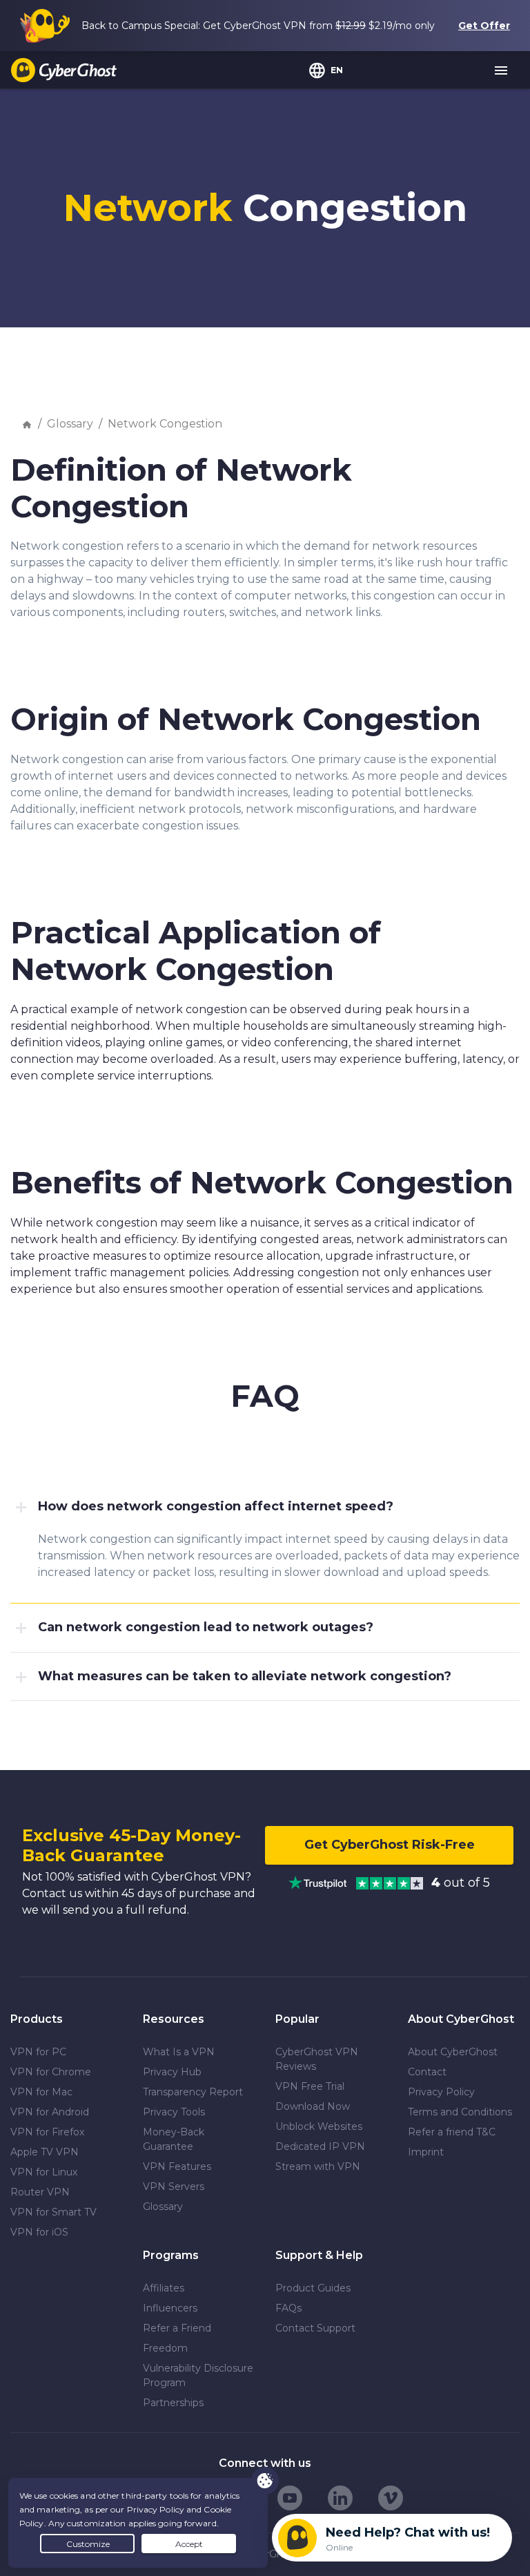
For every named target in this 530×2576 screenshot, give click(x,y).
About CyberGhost (453, 2052)
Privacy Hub (172, 2072)
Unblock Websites (319, 2126)
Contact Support (315, 2328)
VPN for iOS (39, 2232)
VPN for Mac (41, 2092)
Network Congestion (165, 424)
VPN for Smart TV (53, 2212)
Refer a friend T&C (452, 2132)
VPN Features (177, 2166)
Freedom (165, 2348)
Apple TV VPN (45, 2152)
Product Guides (313, 2288)
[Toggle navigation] (502, 71)
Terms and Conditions (460, 2112)
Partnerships (173, 2403)
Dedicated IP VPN (320, 2146)
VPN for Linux (44, 2172)
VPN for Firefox (47, 2132)
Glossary (70, 424)
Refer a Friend (177, 2328)
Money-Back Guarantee (174, 2139)
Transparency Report (193, 2092)
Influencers (170, 2308)
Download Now (313, 2106)
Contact (427, 2072)
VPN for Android (50, 2112)
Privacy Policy (441, 2092)
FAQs (288, 2308)
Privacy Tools (174, 2112)
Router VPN (40, 2192)
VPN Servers (174, 2186)
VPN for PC (38, 2052)
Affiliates (164, 2288)
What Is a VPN (179, 2052)
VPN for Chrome (51, 2072)
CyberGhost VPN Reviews (317, 2059)
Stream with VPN (318, 2166)
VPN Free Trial (310, 2086)
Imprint (426, 2152)
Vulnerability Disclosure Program (198, 2375)
